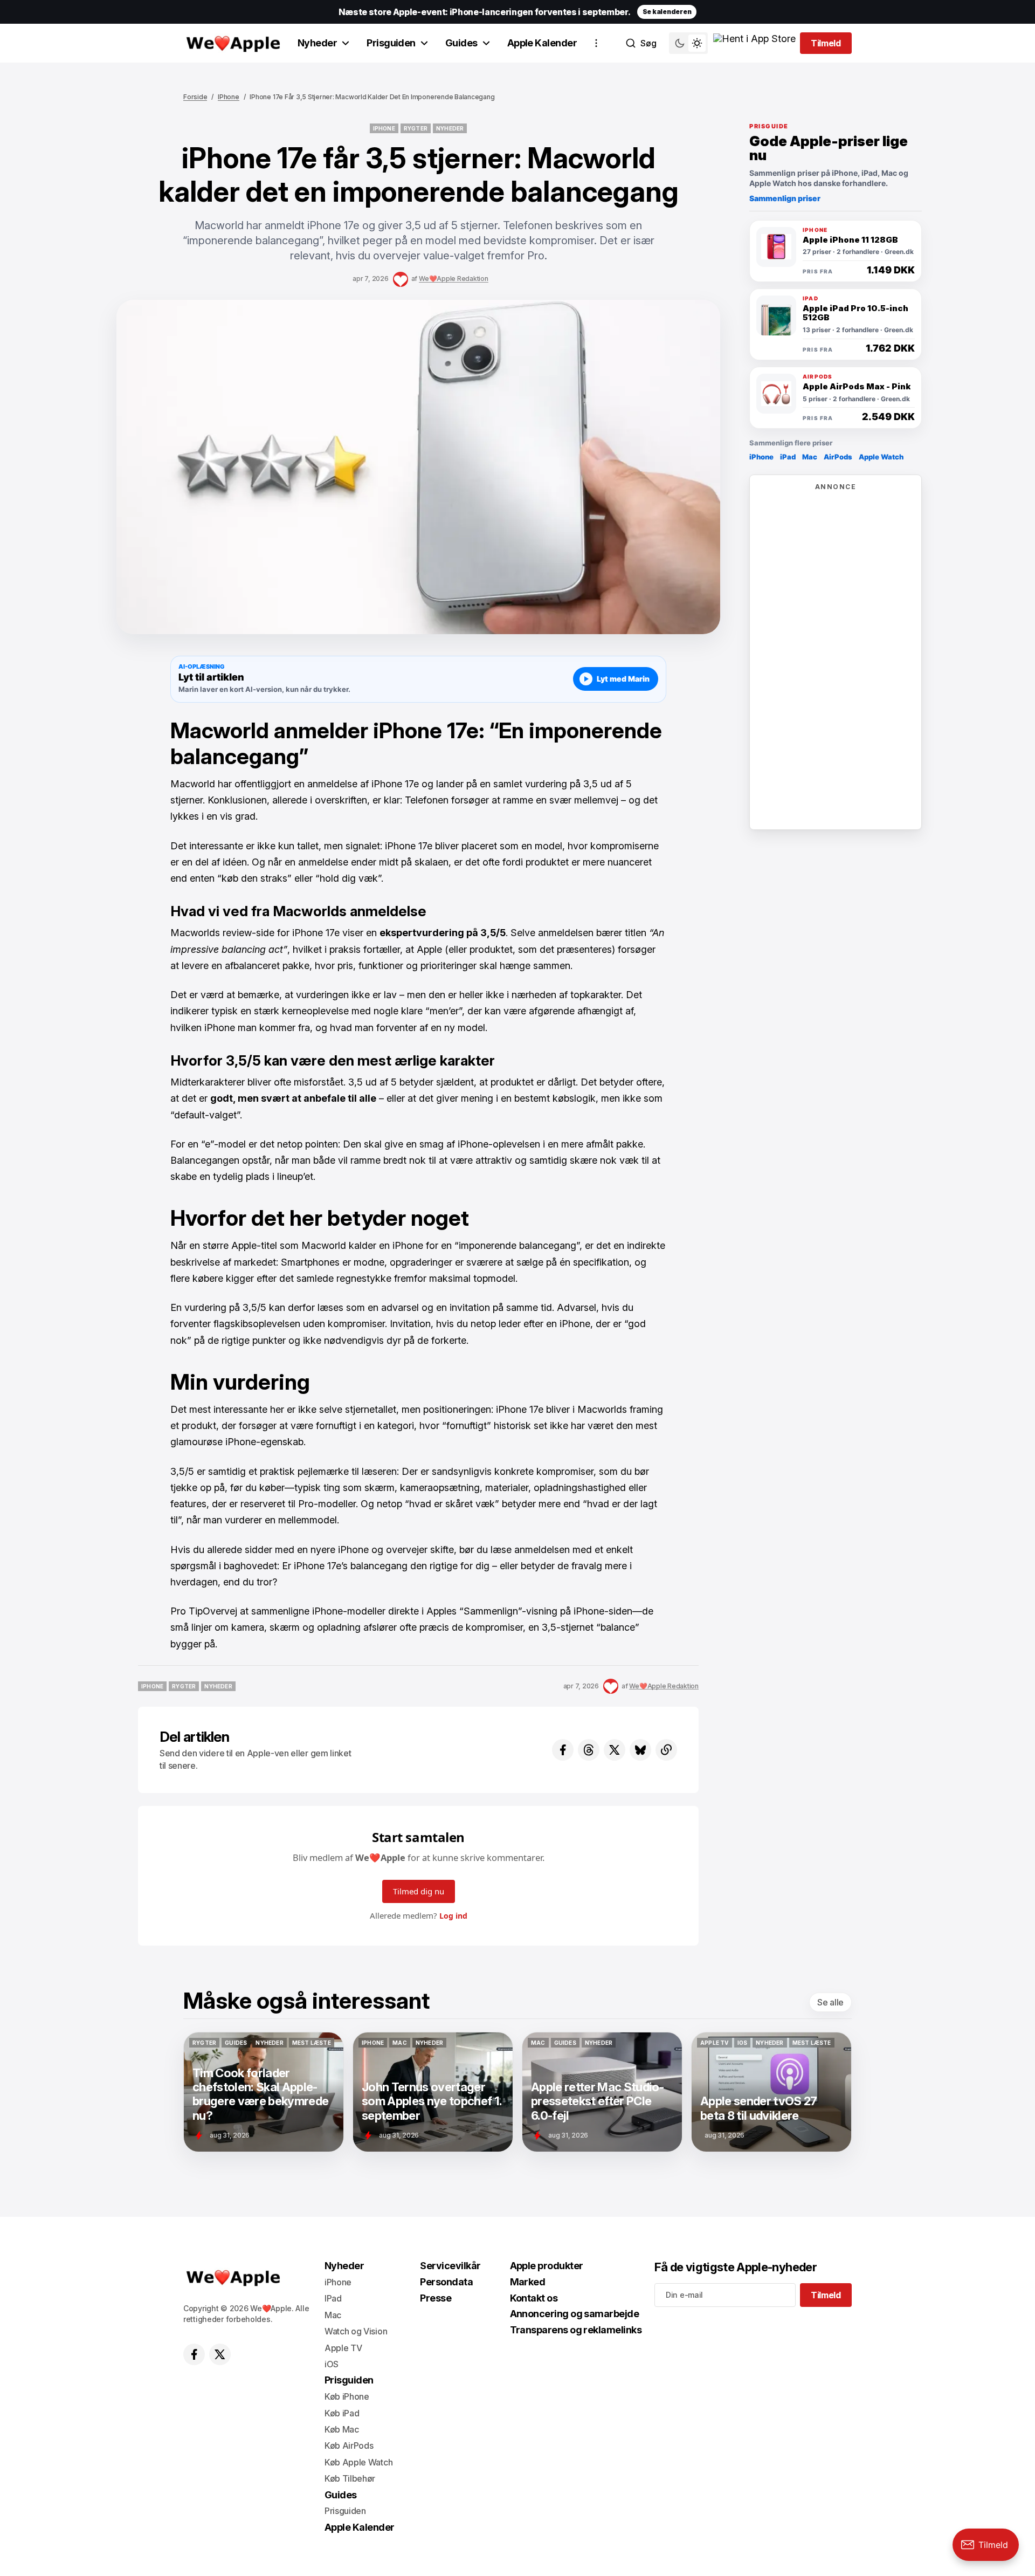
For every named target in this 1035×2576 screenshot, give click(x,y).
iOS (332, 2364)
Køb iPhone (347, 2396)
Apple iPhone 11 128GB (850, 240)
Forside (195, 97)
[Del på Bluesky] (640, 1750)
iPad (788, 457)
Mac (810, 457)
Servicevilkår (450, 2266)
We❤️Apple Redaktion (454, 279)
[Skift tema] (688, 43)
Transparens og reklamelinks (576, 2330)
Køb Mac (342, 2429)
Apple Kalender (542, 43)
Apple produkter (547, 2266)
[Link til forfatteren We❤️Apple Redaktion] (401, 279)
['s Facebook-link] (194, 2354)
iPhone (229, 97)
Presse (436, 2298)
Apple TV (343, 2348)
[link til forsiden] (232, 43)
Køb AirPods (349, 2446)
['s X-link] (220, 2354)
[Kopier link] (666, 1750)
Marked (528, 2282)
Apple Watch (881, 457)
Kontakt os (534, 2298)
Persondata (446, 2282)
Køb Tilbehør (350, 2478)
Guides (461, 43)
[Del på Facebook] (563, 1750)
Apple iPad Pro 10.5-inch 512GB (855, 313)
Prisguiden (391, 43)
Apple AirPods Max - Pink (857, 387)
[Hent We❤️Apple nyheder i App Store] (754, 43)
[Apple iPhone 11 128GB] (776, 247)
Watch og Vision (356, 2331)
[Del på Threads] (589, 1750)
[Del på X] (615, 1750)
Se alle (830, 2002)
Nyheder (317, 43)
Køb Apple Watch (358, 2462)
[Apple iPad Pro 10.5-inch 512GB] (776, 315)
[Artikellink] (264, 2092)
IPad (333, 2298)
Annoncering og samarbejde (575, 2314)
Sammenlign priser (785, 198)
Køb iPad (342, 2413)
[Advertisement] (836, 659)
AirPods (838, 457)
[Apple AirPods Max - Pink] (776, 394)
